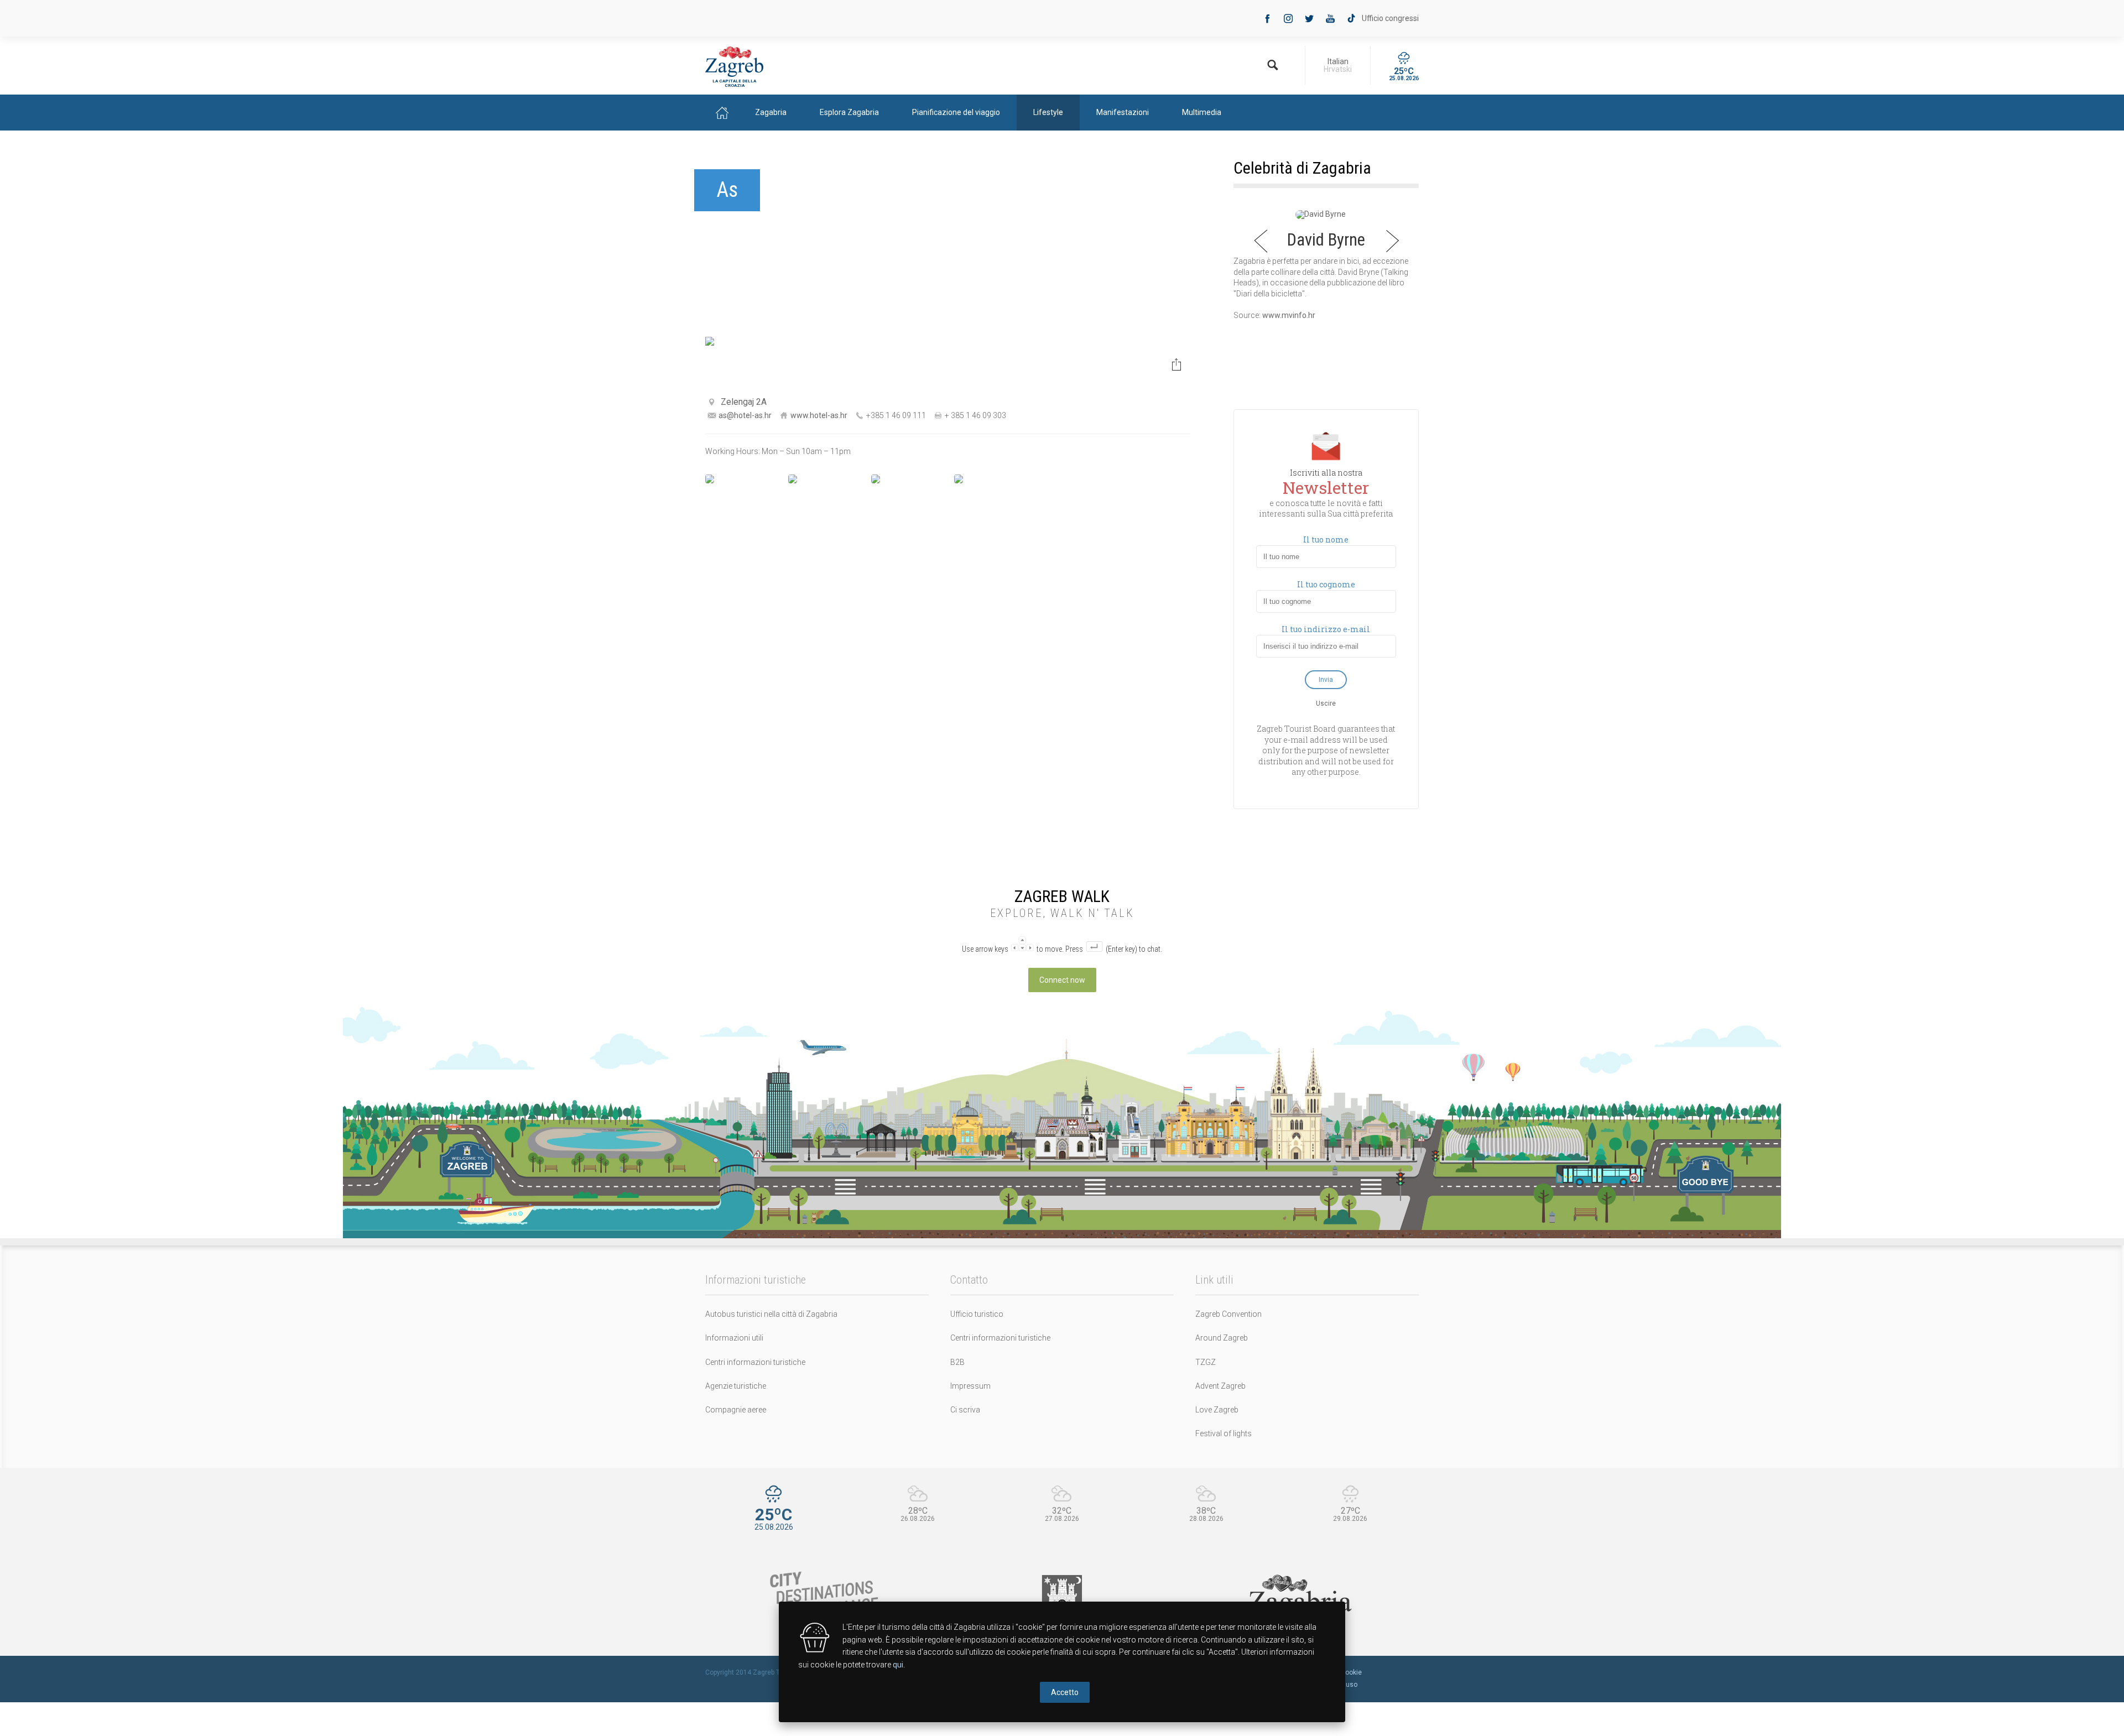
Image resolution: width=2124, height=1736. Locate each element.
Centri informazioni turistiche (755, 1362)
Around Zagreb (1222, 1338)
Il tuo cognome (1326, 585)
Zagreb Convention (1228, 1314)
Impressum (970, 1386)
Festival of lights (1224, 1433)
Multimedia (1202, 112)
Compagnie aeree (736, 1410)
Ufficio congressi (1390, 18)
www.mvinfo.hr (1289, 315)
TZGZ (1206, 1362)
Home (722, 113)
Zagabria (771, 112)
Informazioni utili (734, 1338)
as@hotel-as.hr (745, 415)
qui (898, 1665)
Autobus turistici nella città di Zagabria (771, 1314)
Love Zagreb (1217, 1410)
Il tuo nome (1326, 540)
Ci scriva (965, 1410)
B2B (957, 1362)
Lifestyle (1048, 112)
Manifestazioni (1123, 112)
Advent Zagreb (1220, 1386)
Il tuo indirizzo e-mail (1326, 629)
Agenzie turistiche (736, 1386)
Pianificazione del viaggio (956, 112)
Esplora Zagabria (849, 112)
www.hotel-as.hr (819, 415)
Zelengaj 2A (744, 402)
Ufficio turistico (977, 1314)
